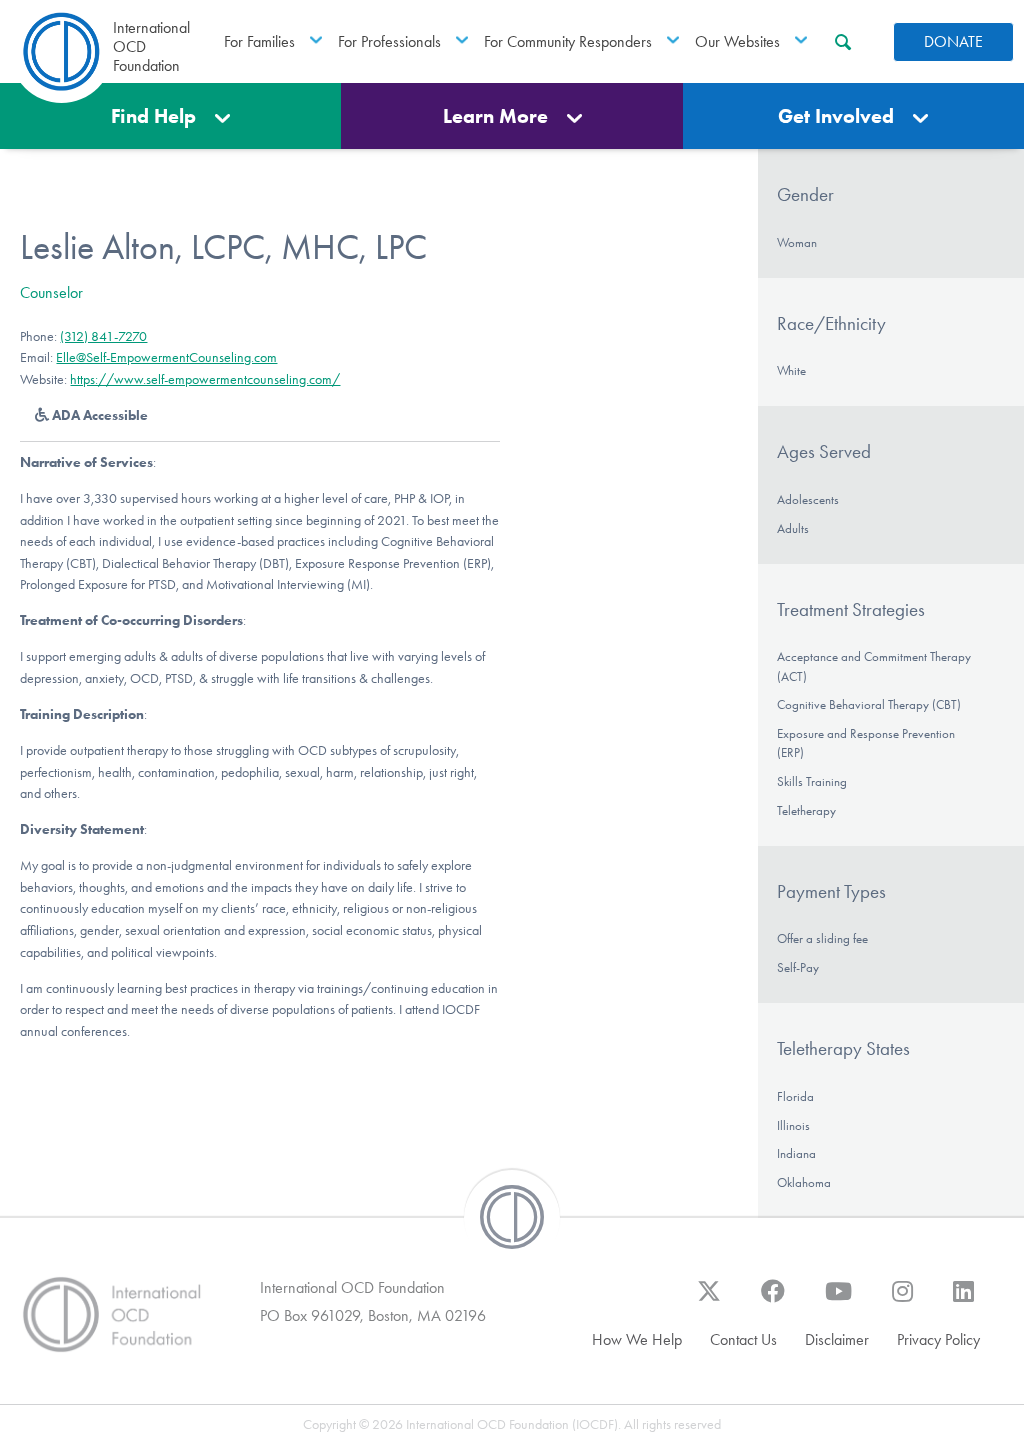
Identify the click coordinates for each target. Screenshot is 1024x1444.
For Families (259, 41)
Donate (953, 41)
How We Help (637, 1339)
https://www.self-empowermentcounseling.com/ (205, 379)
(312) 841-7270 (103, 336)
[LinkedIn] (963, 1301)
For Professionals (389, 41)
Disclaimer (837, 1339)
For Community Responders (568, 41)
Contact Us (743, 1339)
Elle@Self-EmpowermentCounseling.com (166, 357)
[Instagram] (902, 1301)
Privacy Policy (938, 1339)
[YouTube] (838, 1301)
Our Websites (737, 41)
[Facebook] (773, 1301)
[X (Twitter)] (709, 1301)
